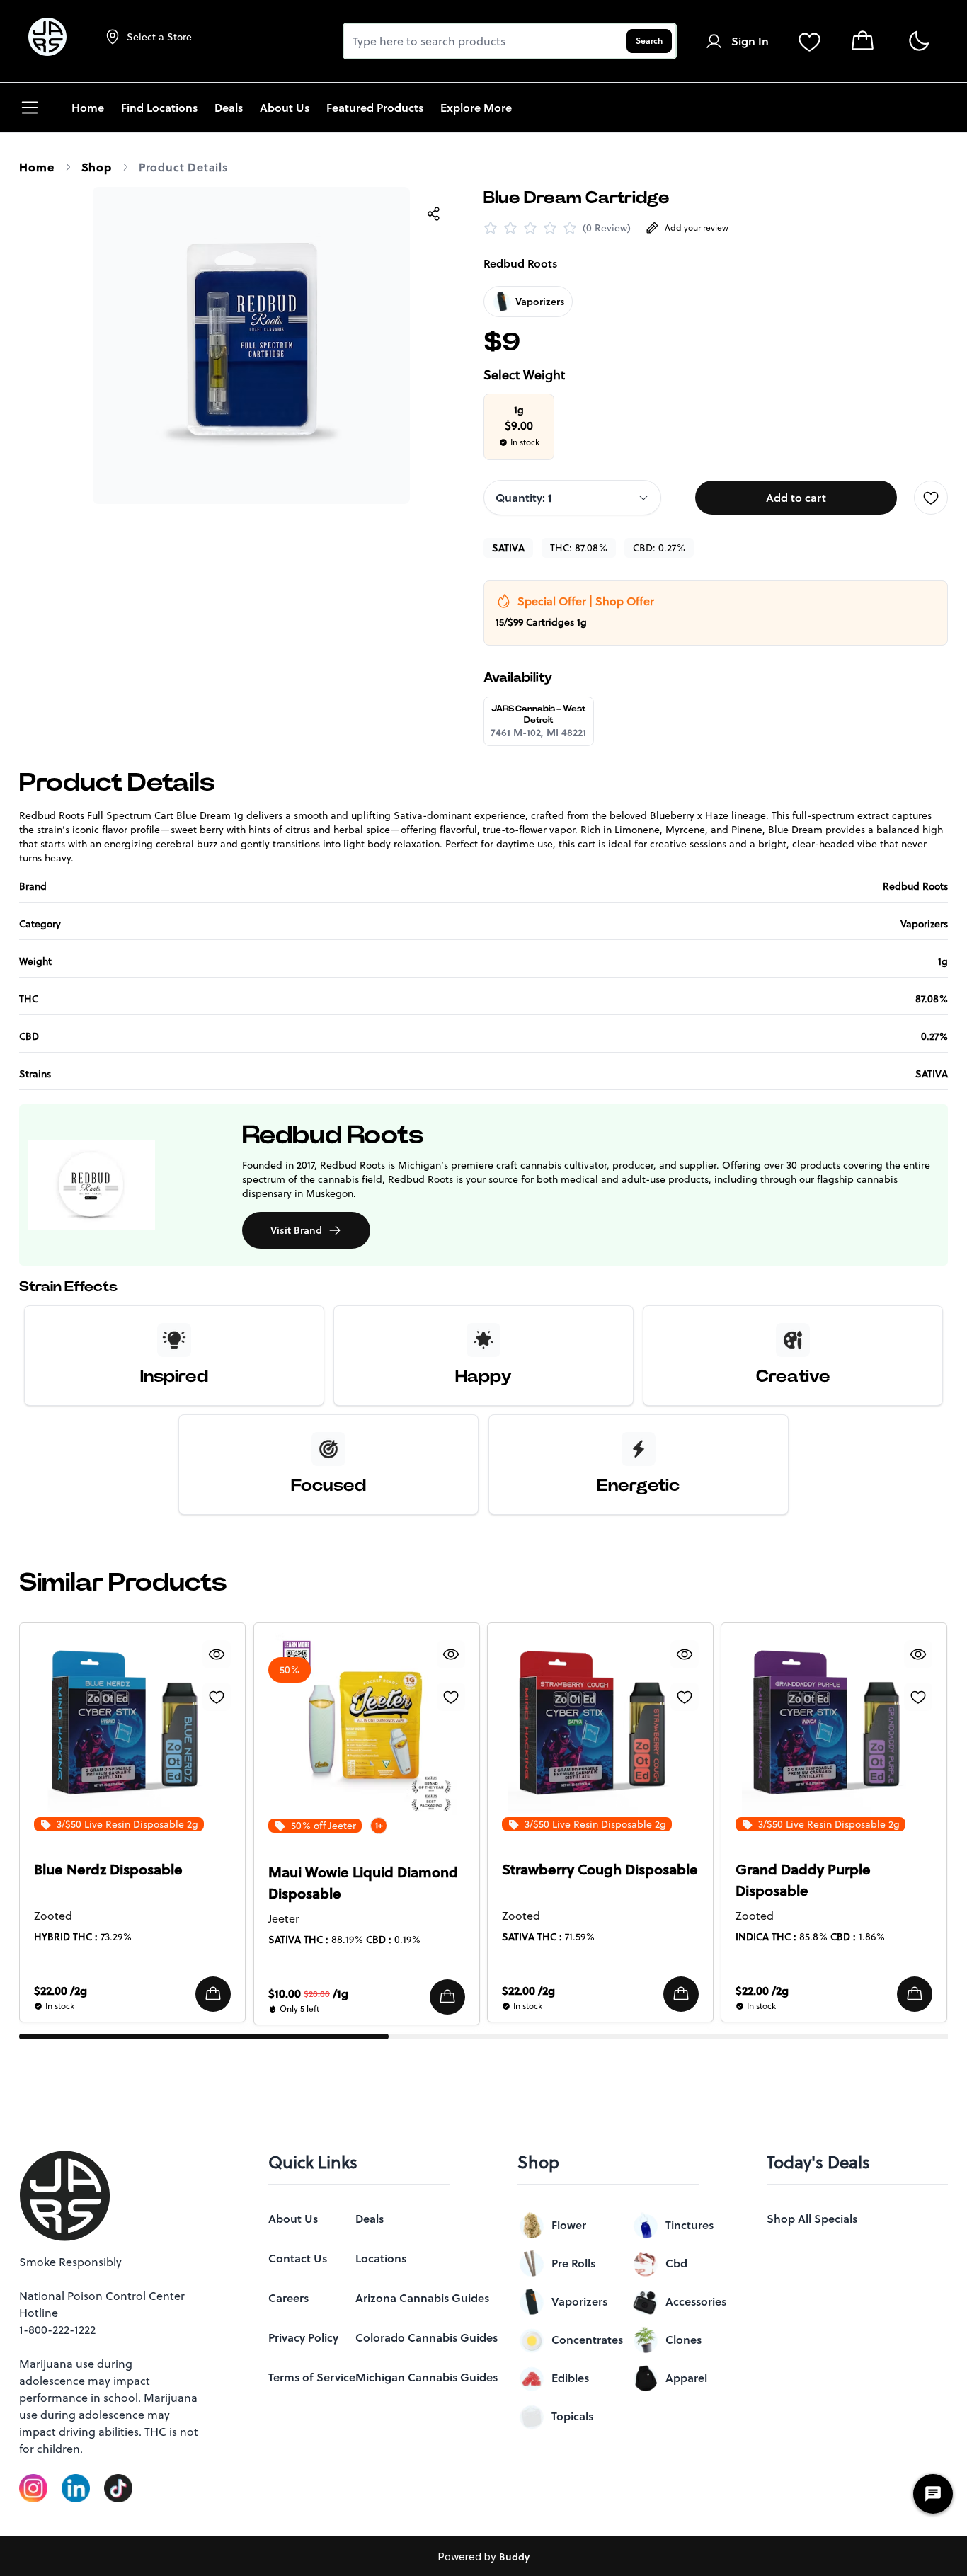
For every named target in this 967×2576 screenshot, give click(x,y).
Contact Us (298, 2258)
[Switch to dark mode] (919, 41)
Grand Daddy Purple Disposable (803, 1880)
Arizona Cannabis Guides (422, 2298)
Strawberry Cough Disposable (600, 1870)
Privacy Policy (303, 2337)
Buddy (514, 2557)
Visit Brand (296, 1230)
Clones (683, 2340)
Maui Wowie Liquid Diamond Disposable (363, 1883)
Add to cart (796, 498)
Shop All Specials (812, 2219)
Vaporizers (579, 2301)
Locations (381, 2258)
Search (649, 41)
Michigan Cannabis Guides (427, 2377)
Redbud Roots (520, 263)
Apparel (686, 2378)
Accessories (696, 2301)
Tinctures (690, 2225)
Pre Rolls (573, 2263)
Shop (97, 167)
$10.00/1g (308, 1993)
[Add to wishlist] (931, 498)
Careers (288, 2298)
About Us (293, 2219)
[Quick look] (217, 1654)
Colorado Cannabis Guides (427, 2337)
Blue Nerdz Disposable (108, 1870)
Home (36, 167)
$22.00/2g (61, 1991)
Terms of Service (312, 2377)
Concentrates (587, 2340)
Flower (569, 2225)
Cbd (676, 2263)
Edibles (570, 2378)
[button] (214, 1994)
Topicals (572, 2416)
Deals (370, 2219)
